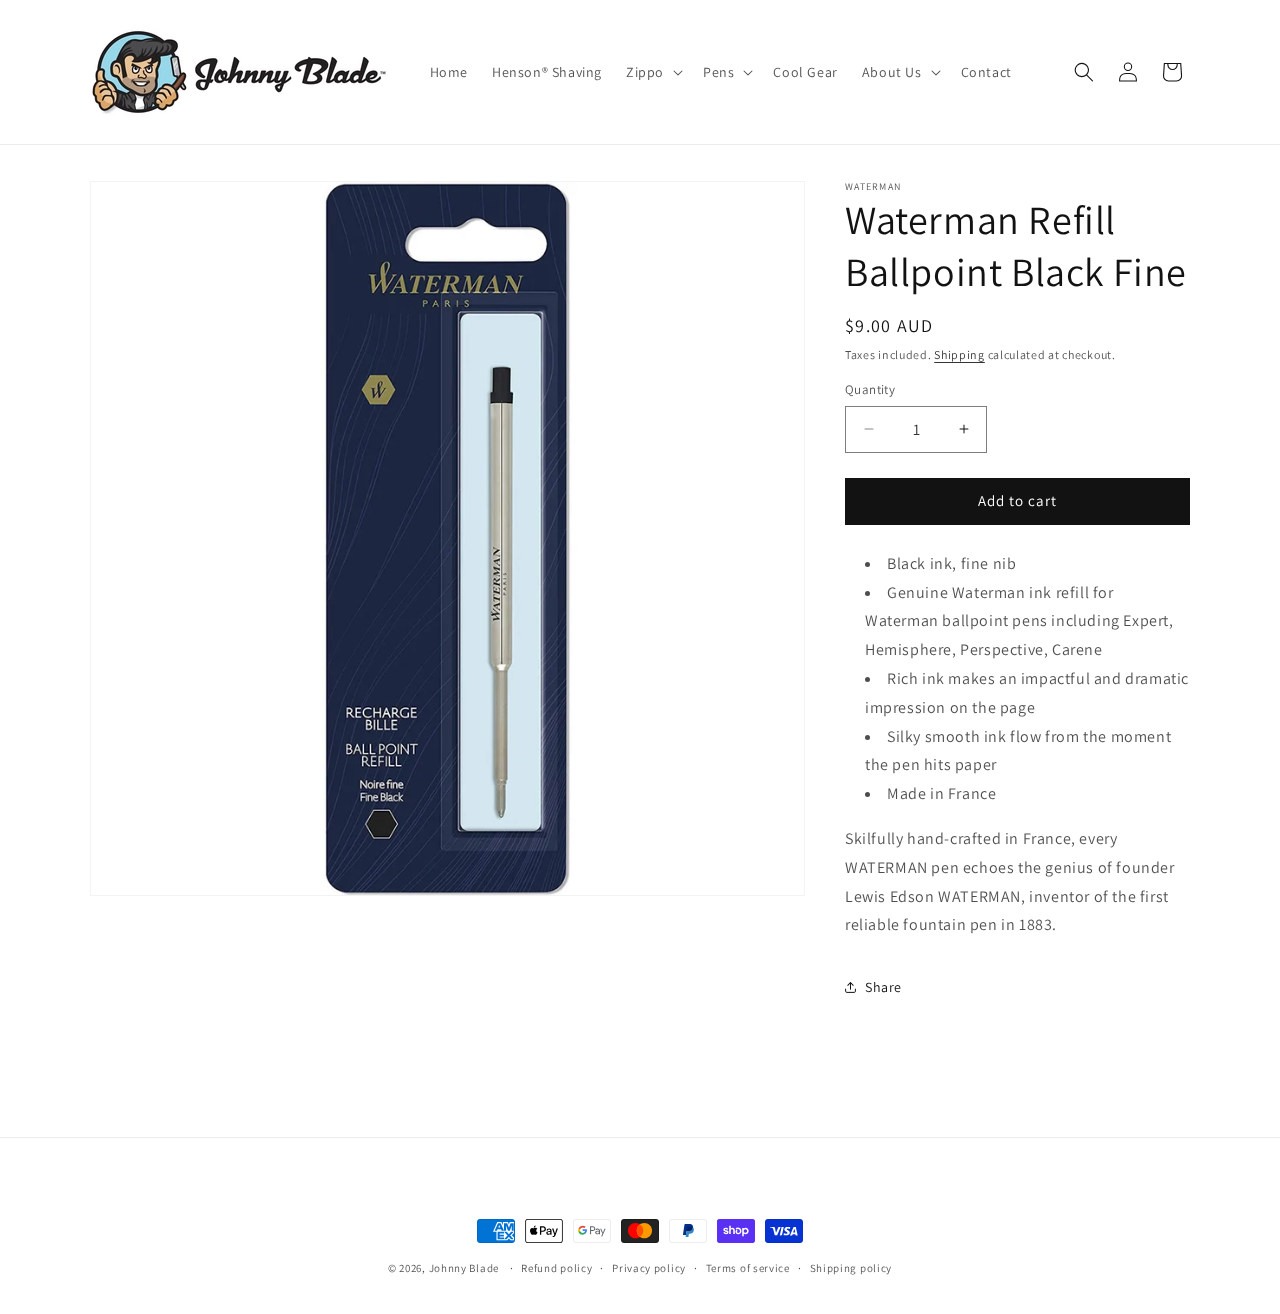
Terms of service (748, 1267)
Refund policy (556, 1267)
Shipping (959, 354)
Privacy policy (649, 1267)
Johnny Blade (464, 1268)
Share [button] (883, 987)
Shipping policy (851, 1267)
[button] (652, 72)
